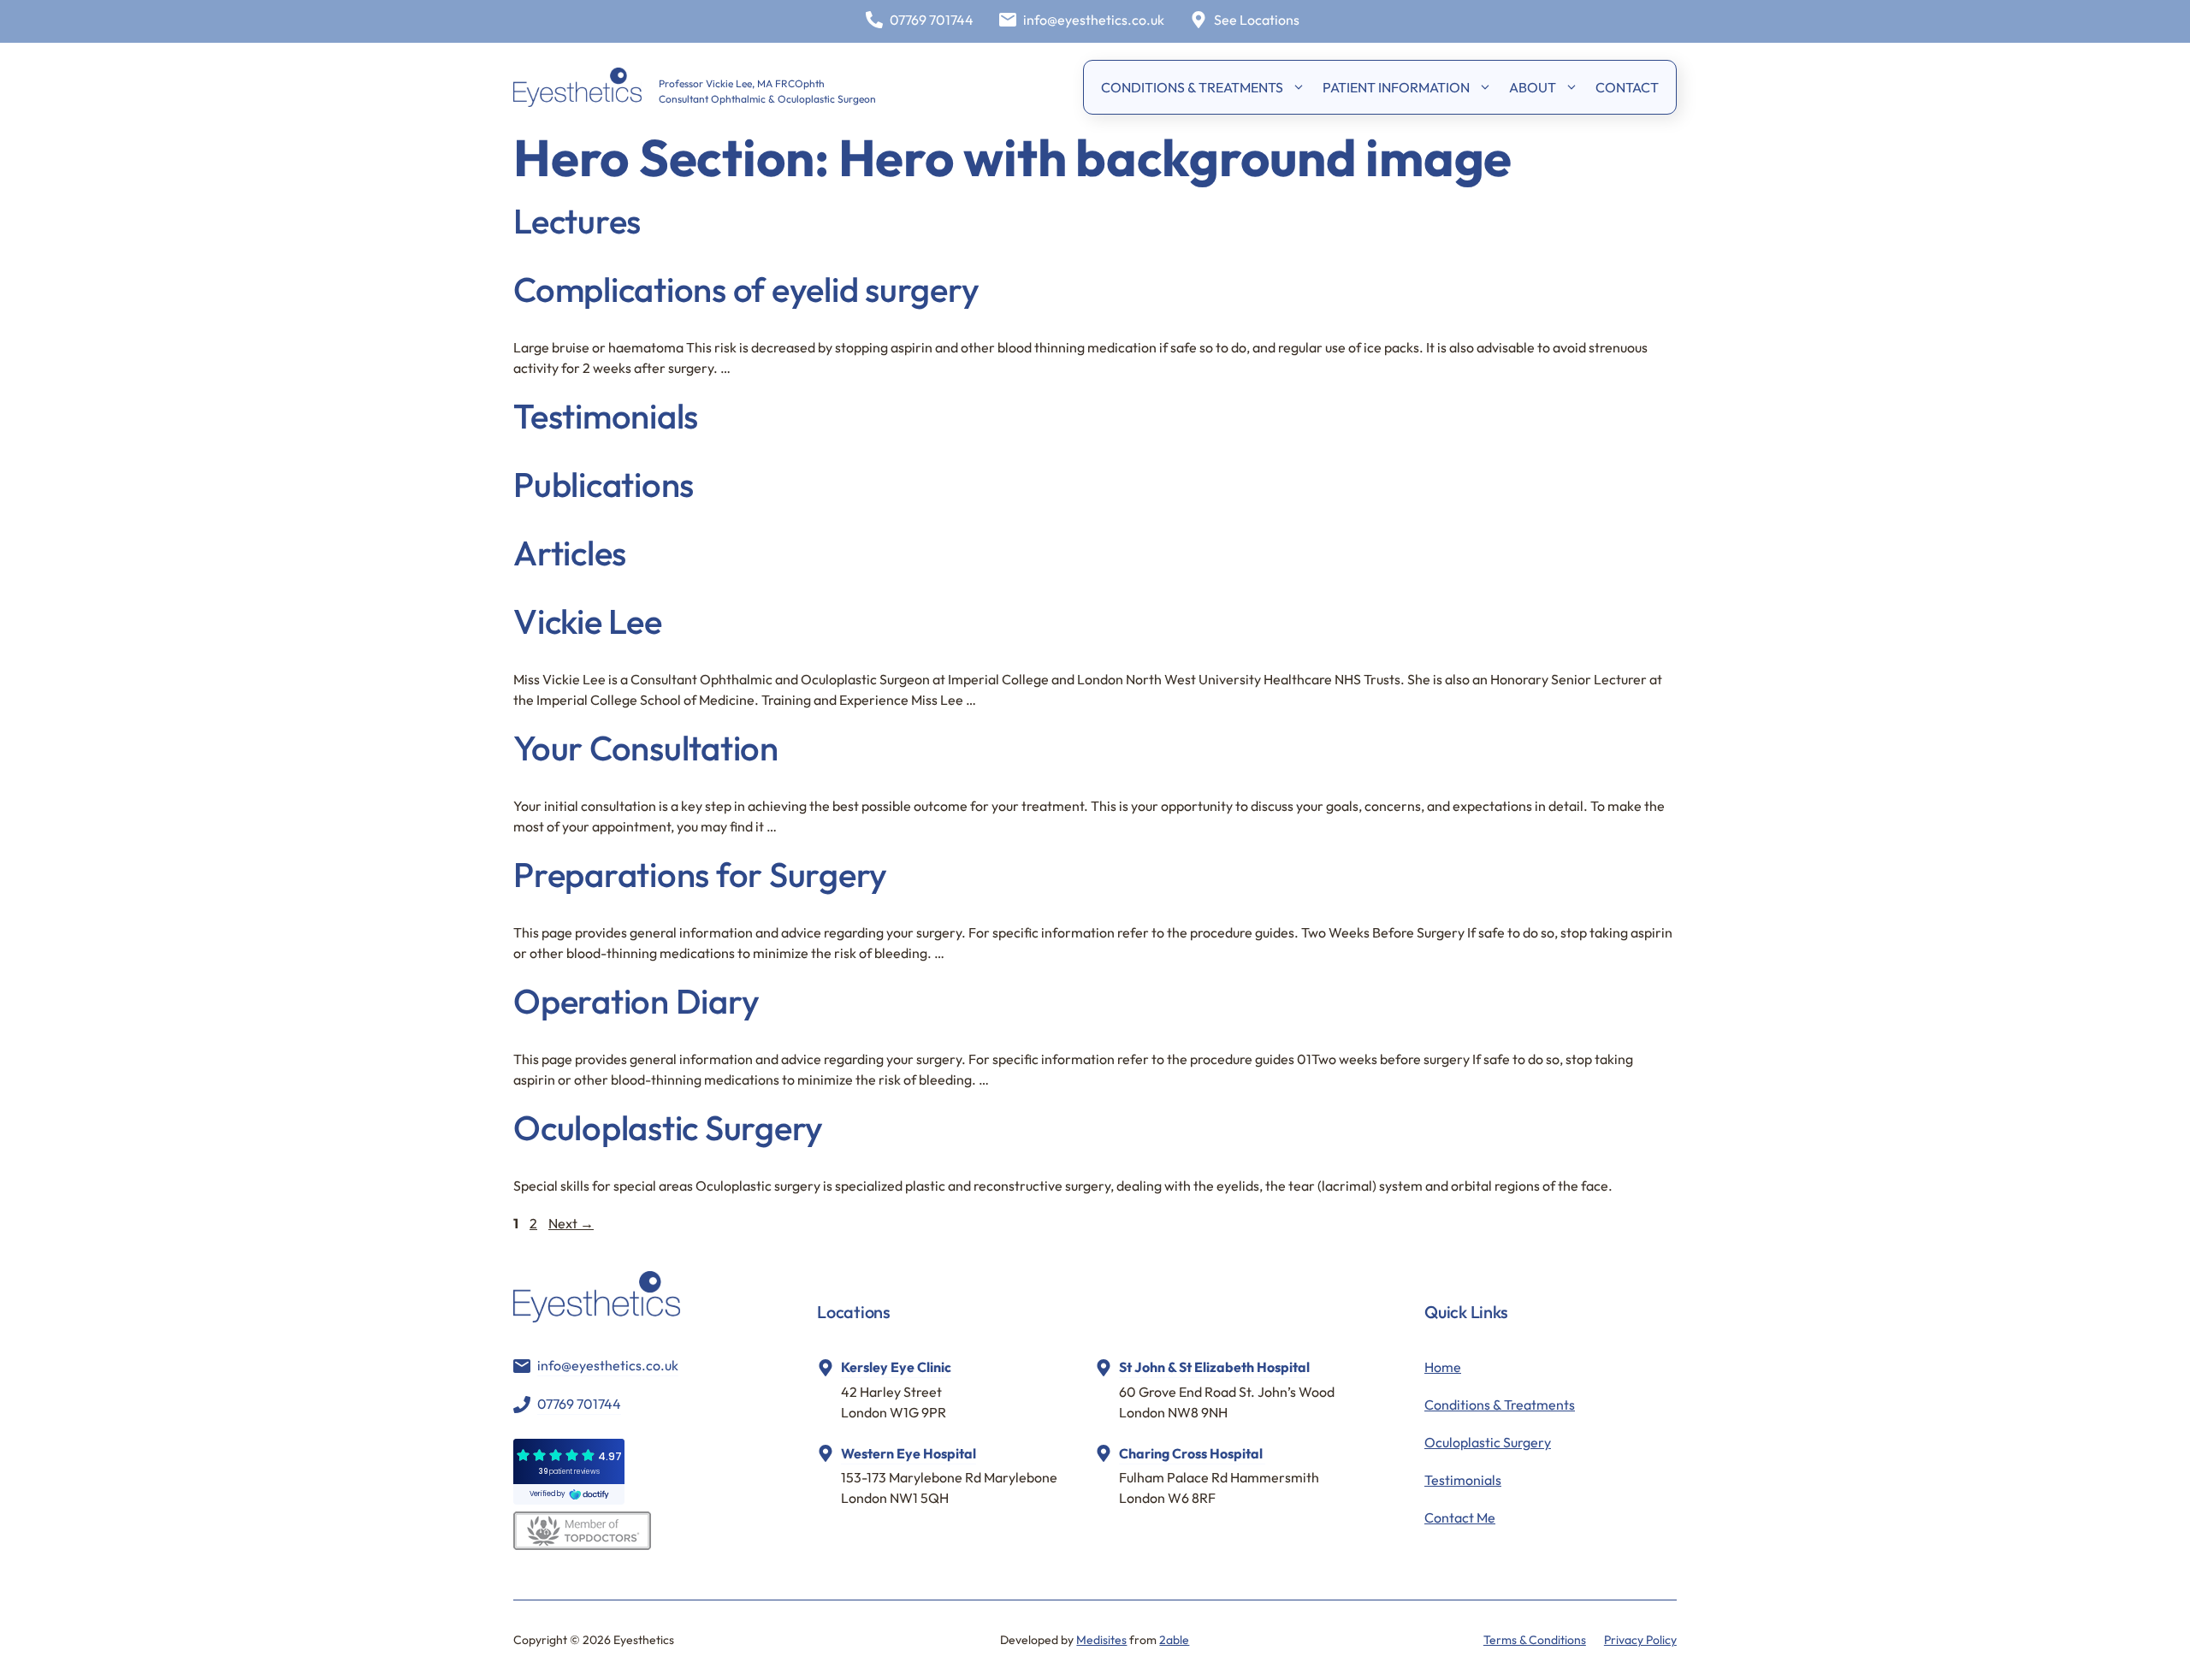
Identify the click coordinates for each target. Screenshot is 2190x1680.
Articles (570, 553)
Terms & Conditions (1535, 1640)
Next (571, 1223)
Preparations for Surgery (700, 874)
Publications (604, 484)
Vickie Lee (588, 621)
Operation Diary (636, 1001)
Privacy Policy (1640, 1640)
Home (1443, 1367)
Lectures (577, 221)
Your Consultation (646, 748)
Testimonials (606, 416)
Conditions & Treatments (1500, 1405)
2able (1174, 1640)
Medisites (1101, 1640)
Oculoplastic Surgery (668, 1127)
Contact (1627, 87)
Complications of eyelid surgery (746, 289)
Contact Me (1460, 1517)
